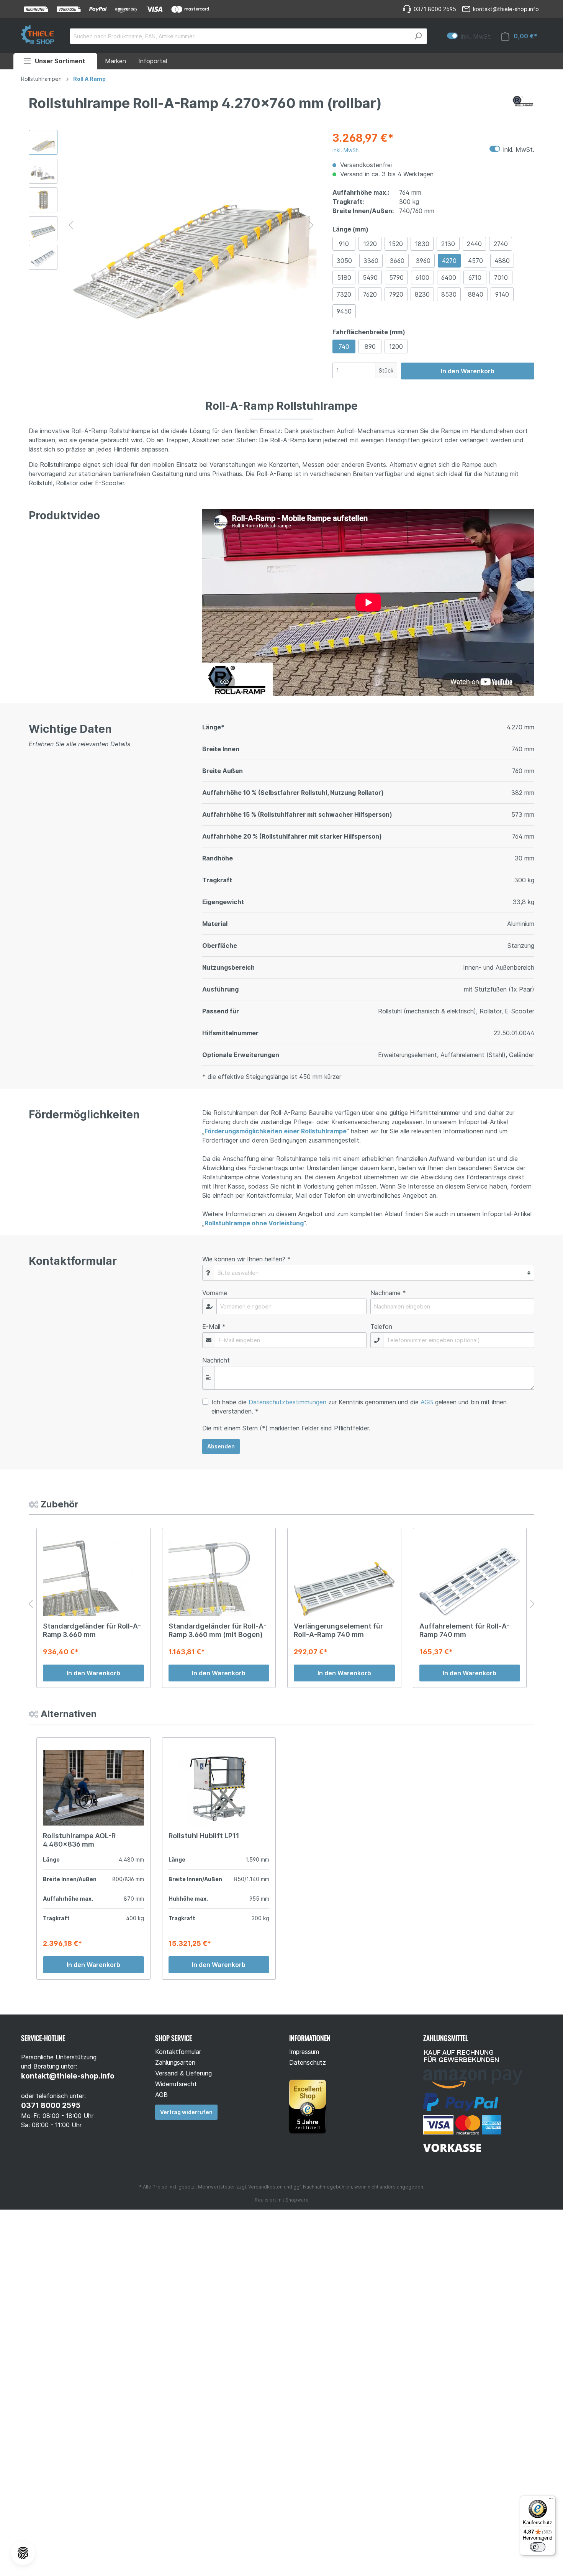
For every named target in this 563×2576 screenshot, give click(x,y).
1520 (396, 244)
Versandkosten (265, 2187)
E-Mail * (214, 1327)
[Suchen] (418, 36)
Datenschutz (308, 2062)
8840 (476, 294)
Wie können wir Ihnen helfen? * (246, 1259)
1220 (370, 244)
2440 (474, 244)
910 (344, 244)
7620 (370, 294)
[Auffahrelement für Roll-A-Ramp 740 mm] (470, 1578)
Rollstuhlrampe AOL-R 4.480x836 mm (79, 1840)
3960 (423, 261)
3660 (397, 261)
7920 (396, 294)
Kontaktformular (178, 2052)
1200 (396, 346)
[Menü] (551, 2500)
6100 (422, 277)
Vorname (215, 1293)
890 (370, 346)
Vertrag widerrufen (186, 2112)
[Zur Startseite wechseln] (38, 34)
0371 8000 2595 (51, 2106)
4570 (475, 261)
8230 (422, 294)
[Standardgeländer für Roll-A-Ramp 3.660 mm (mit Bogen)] (219, 1578)
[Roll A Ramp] (523, 105)
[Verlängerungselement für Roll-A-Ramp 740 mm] (344, 1578)
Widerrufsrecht (176, 2084)
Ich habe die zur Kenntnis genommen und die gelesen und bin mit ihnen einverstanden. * (359, 1407)
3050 (344, 261)
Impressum (304, 2052)
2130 (448, 244)
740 (344, 346)
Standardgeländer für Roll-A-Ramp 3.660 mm (92, 1630)
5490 (370, 277)
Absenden (221, 1446)
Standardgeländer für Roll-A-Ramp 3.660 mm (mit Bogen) (218, 1630)
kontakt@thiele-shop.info (68, 2076)
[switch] (538, 2547)
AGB (427, 1402)
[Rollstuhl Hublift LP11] (219, 1788)
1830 (422, 244)
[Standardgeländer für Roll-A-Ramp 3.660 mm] (93, 1578)
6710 (475, 277)
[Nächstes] (311, 224)
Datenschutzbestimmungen (287, 1402)
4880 (502, 261)
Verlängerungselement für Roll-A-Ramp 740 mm (338, 1630)
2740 (501, 244)
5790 (396, 277)
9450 (344, 311)
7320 (344, 294)
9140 (502, 294)
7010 (501, 277)
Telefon (381, 1327)
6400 (449, 277)
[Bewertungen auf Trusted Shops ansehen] (311, 2106)
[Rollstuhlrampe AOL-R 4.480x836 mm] (93, 1788)
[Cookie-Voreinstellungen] (23, 2553)
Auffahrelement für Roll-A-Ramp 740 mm (465, 1630)
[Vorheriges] (71, 224)
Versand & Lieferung (183, 2073)
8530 (449, 294)
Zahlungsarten (175, 2062)
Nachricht (216, 1360)
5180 (344, 277)
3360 (371, 261)
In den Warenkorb (468, 371)
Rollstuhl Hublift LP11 (204, 1836)
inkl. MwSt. (469, 36)
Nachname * (388, 1293)
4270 (449, 261)
